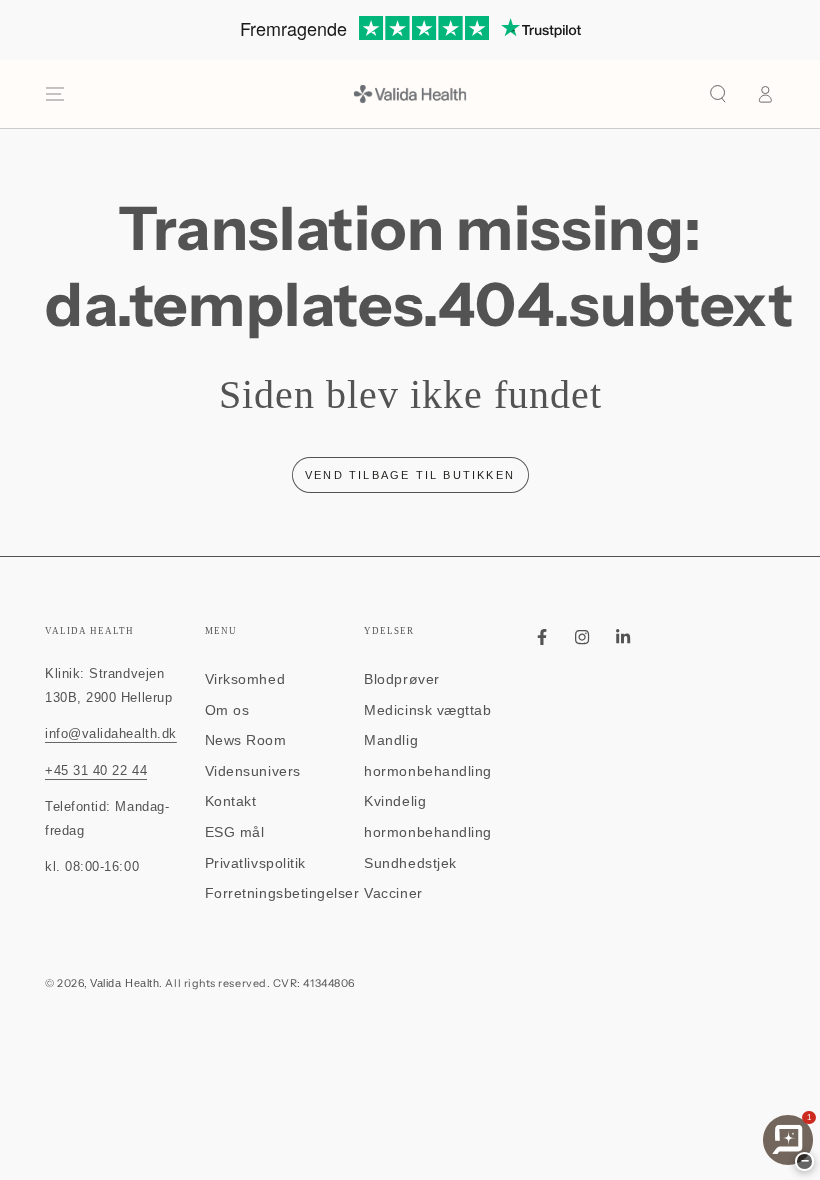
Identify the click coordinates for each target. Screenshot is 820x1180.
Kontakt (231, 801)
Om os (227, 710)
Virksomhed (245, 679)
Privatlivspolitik (255, 863)
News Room (246, 740)
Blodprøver (401, 679)
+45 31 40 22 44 (96, 771)
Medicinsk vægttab (427, 710)
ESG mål (235, 832)
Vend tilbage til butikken (410, 475)
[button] (718, 94)
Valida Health (124, 983)
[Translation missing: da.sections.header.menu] (55, 94)
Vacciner (393, 893)
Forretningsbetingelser (282, 893)
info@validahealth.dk (111, 734)
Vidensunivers (253, 771)
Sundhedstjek (410, 863)
